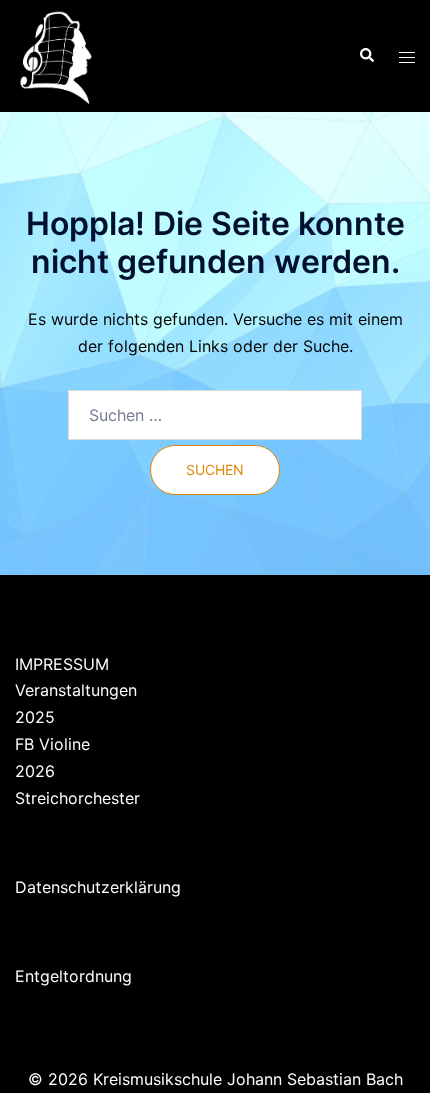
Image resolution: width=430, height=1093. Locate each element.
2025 (35, 717)
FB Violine (52, 744)
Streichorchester (77, 798)
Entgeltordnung (73, 976)
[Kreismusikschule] (56, 54)
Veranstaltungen (76, 690)
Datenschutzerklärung (98, 887)
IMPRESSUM (62, 664)
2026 (35, 771)
